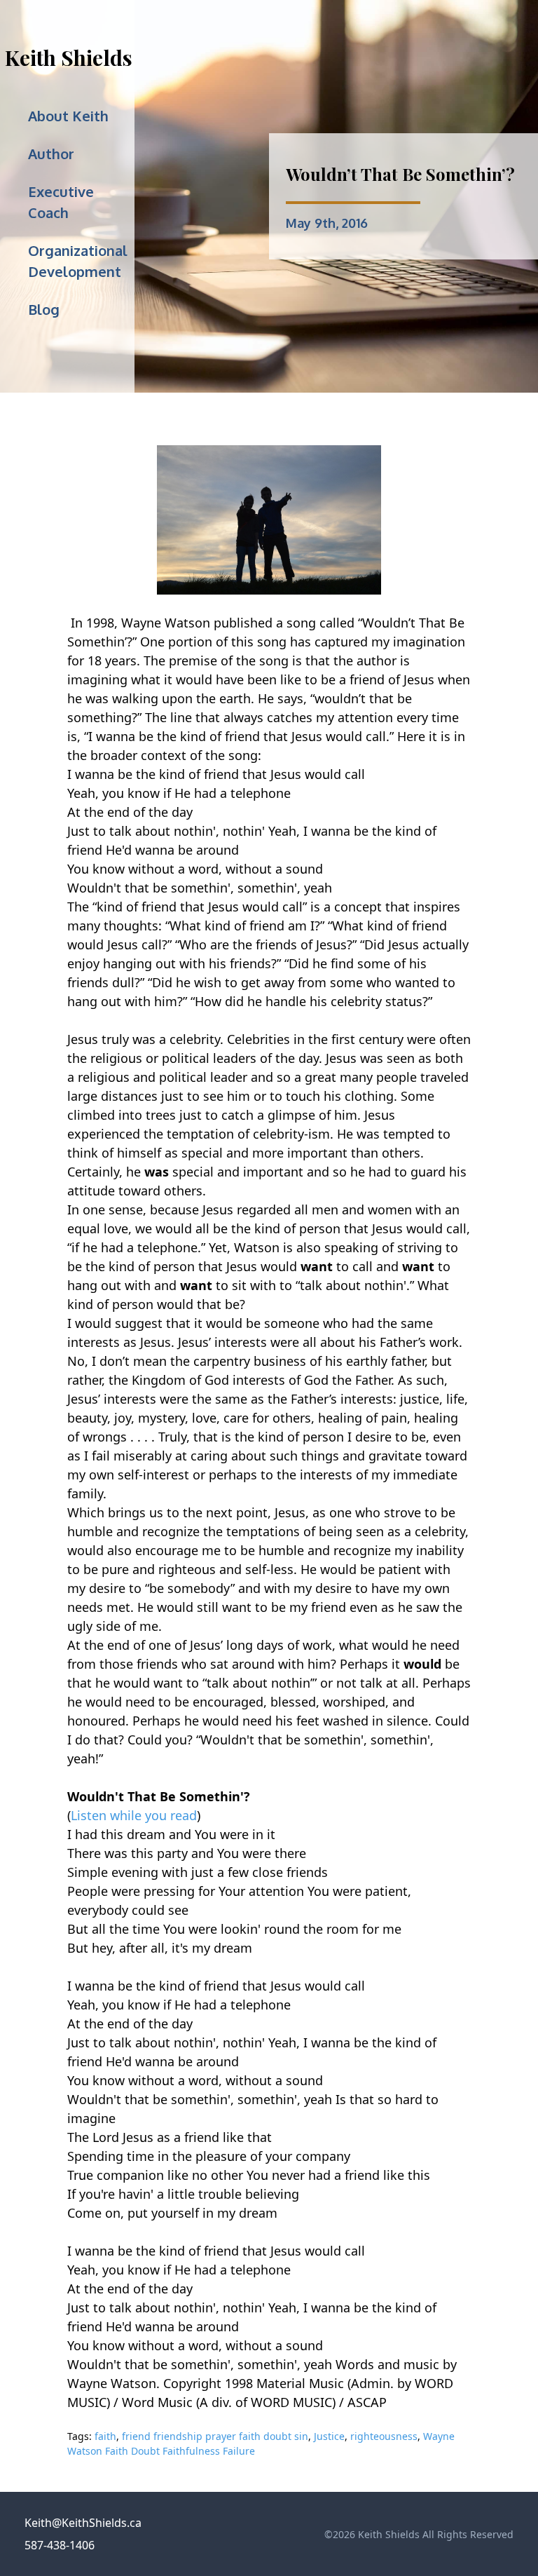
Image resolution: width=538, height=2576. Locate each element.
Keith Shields (69, 57)
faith (105, 2436)
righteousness (384, 2436)
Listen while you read (134, 1815)
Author (51, 154)
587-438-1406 (60, 2545)
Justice (329, 2436)
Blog (44, 309)
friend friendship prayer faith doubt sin (215, 2436)
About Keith (68, 116)
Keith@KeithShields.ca (83, 2523)
